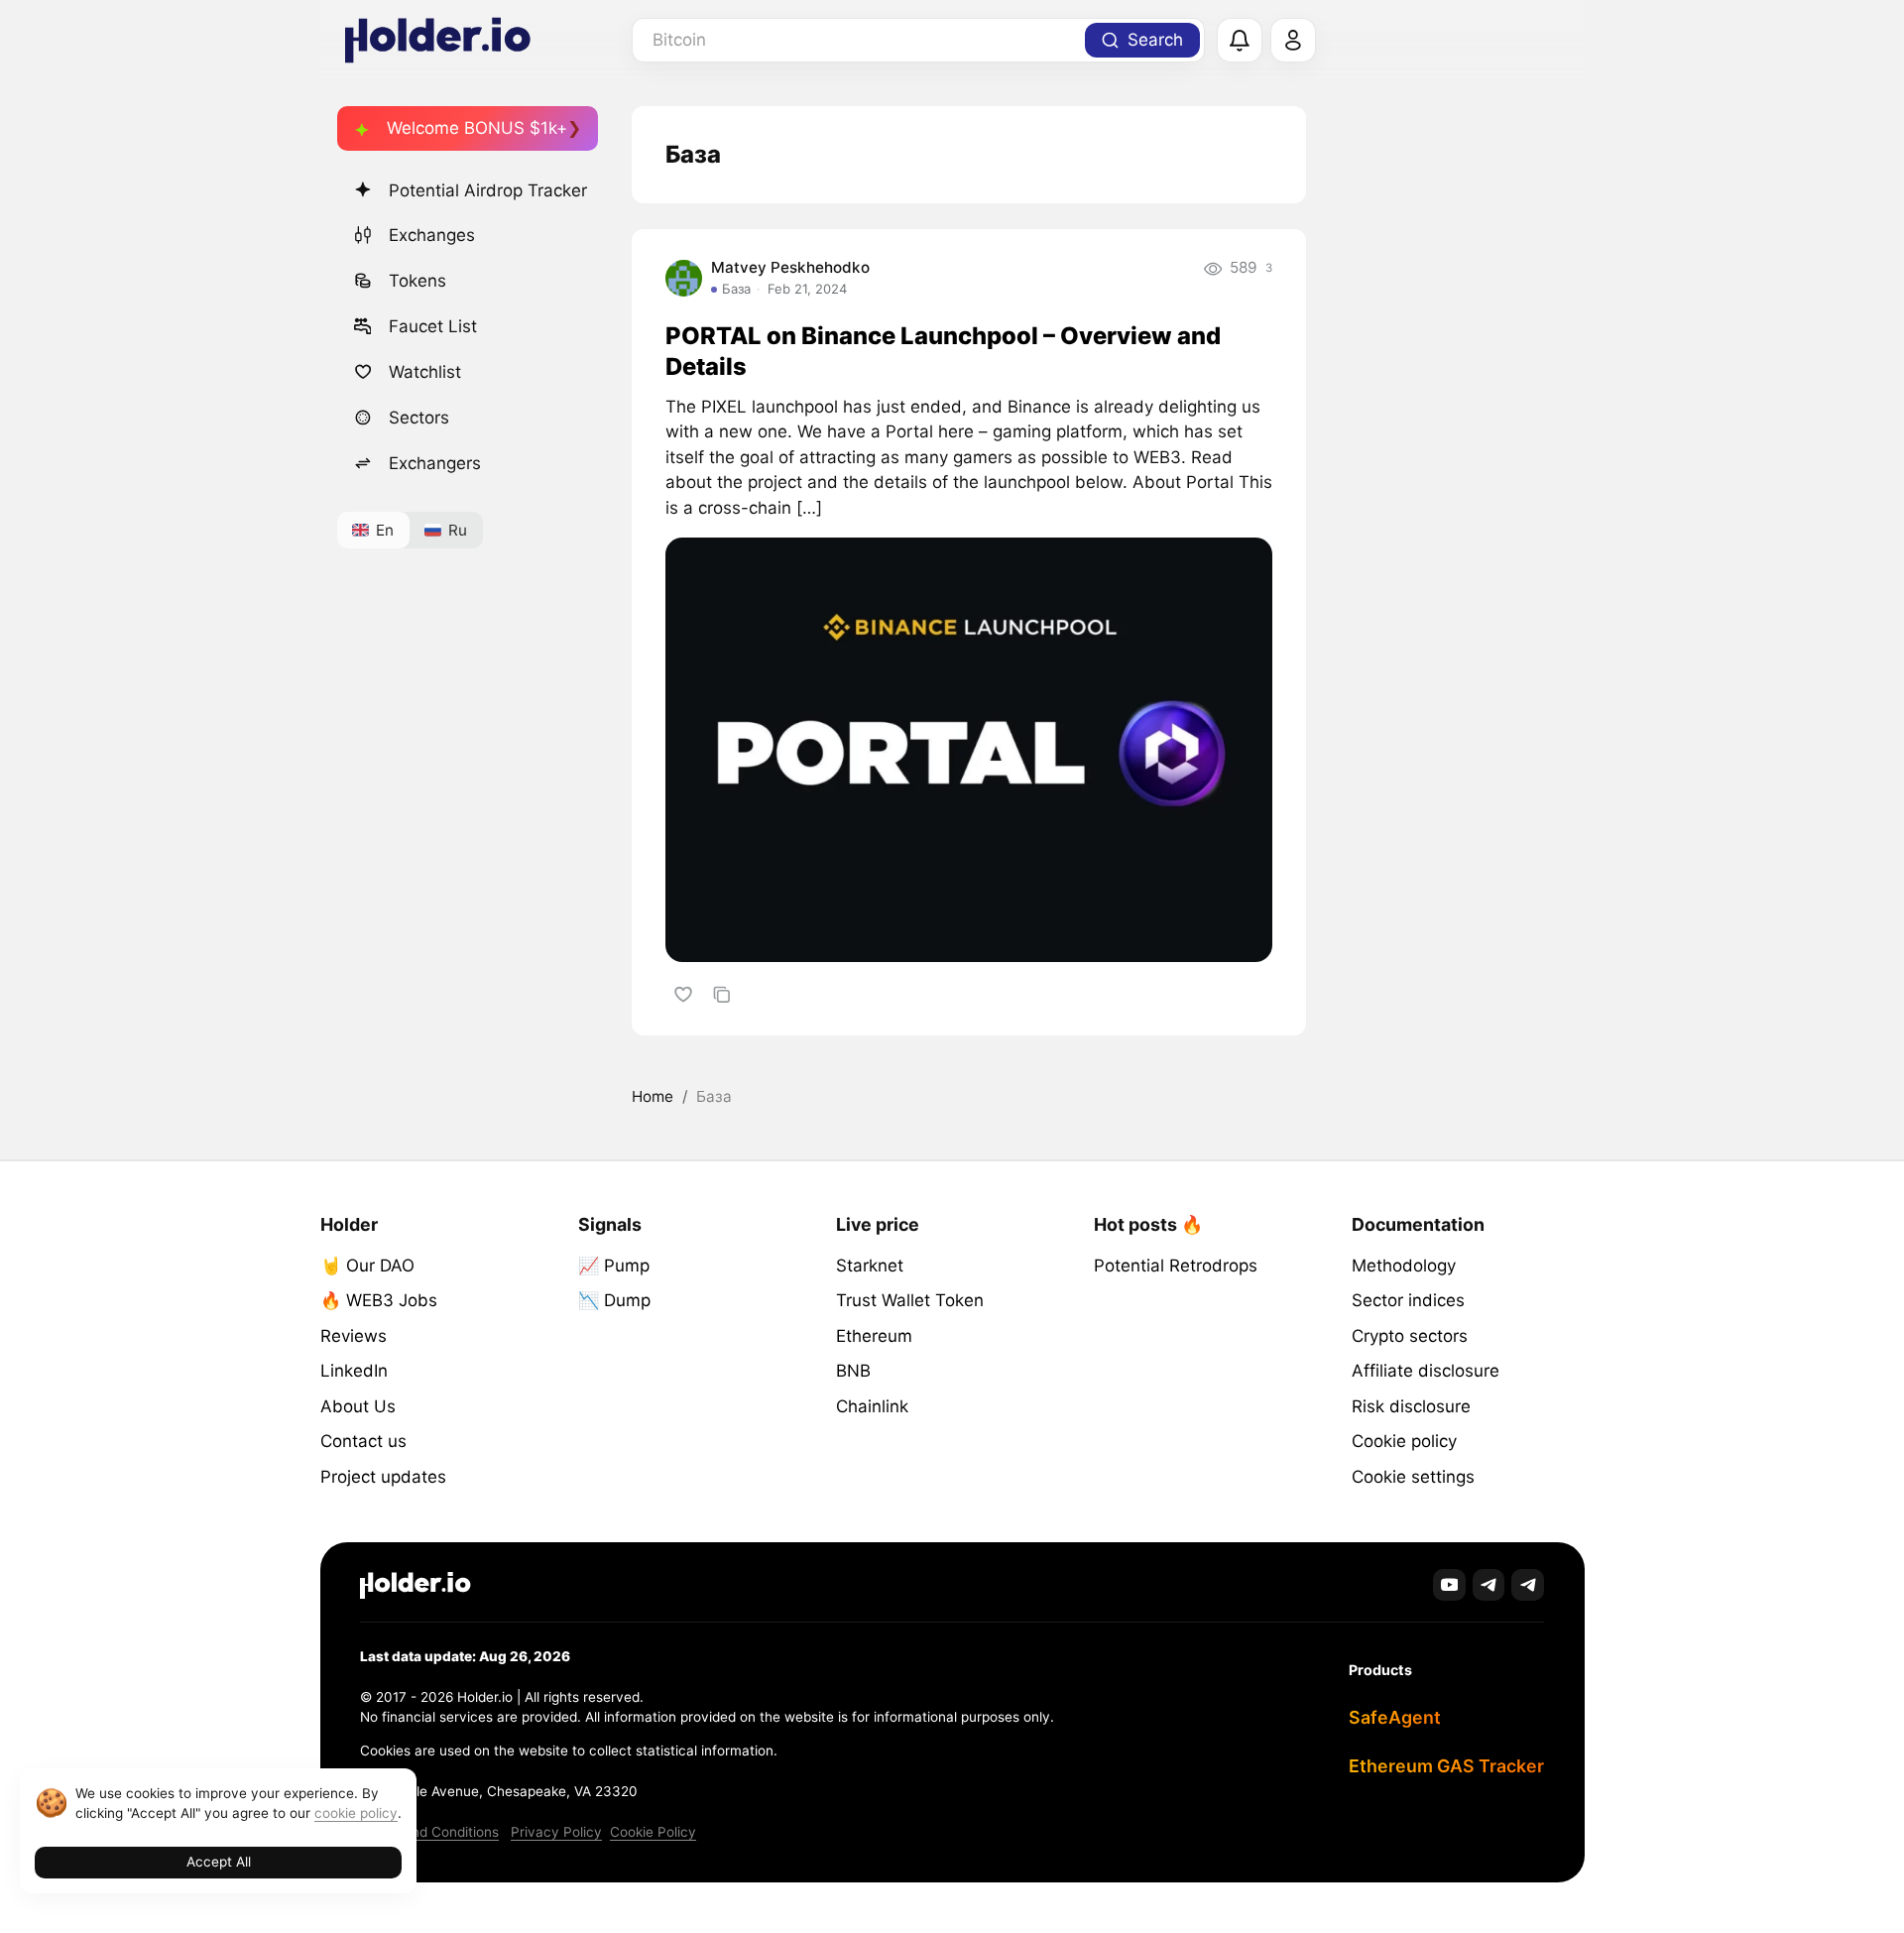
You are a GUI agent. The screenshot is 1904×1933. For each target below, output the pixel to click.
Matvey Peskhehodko (790, 267)
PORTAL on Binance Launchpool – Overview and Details (943, 351)
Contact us (363, 1441)
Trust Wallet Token (910, 1300)
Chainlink (872, 1406)
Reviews (354, 1336)
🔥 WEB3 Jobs (379, 1300)
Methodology (1404, 1266)
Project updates (383, 1477)
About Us (358, 1406)
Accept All (219, 1862)
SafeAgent (1395, 1717)
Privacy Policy (556, 1832)
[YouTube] (1449, 1585)
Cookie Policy (653, 1832)
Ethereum (874, 1336)
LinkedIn (354, 1371)
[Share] (721, 994)
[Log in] (1293, 41)
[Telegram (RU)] (1528, 1585)
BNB (853, 1371)
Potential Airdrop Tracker (488, 190)
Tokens (417, 281)
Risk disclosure (1411, 1406)
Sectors (419, 418)
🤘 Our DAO (367, 1266)
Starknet (870, 1266)
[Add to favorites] (683, 994)
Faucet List (433, 326)
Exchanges (432, 235)
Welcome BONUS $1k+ (477, 128)
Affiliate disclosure (1426, 1371)
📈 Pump (614, 1266)
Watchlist (425, 372)
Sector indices (1408, 1300)
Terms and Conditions (429, 1832)
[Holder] (416, 1585)
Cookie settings (1413, 1477)
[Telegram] (1489, 1585)
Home (653, 1096)
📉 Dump (614, 1300)
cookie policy (356, 1813)
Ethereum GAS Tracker (1446, 1766)
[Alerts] (1240, 41)
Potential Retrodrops (1176, 1266)
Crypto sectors (1410, 1336)
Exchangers (435, 463)
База (736, 289)
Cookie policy (1404, 1441)
